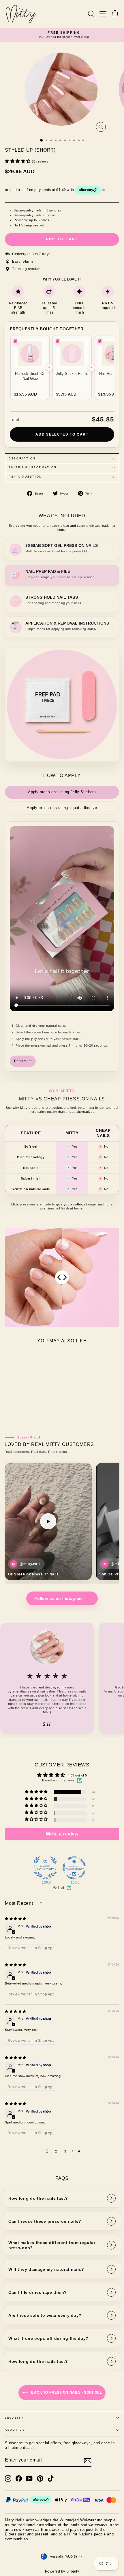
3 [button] (65, 2151)
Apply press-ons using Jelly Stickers (62, 792)
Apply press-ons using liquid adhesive (62, 808)
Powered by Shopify (62, 2571)
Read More (23, 1061)
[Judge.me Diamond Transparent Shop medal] (74, 1868)
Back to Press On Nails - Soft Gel (66, 2392)
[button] (18, 161)
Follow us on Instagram (62, 1598)
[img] (16, 1919)
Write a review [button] (62, 1834)
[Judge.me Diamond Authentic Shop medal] (45, 1868)
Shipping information (33, 468)
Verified (58, 1888)
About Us (15, 2430)
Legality (14, 2418)
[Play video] (48, 1521)
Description (22, 459)
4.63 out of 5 (77, 1775)
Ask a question (25, 477)
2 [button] (56, 2151)
